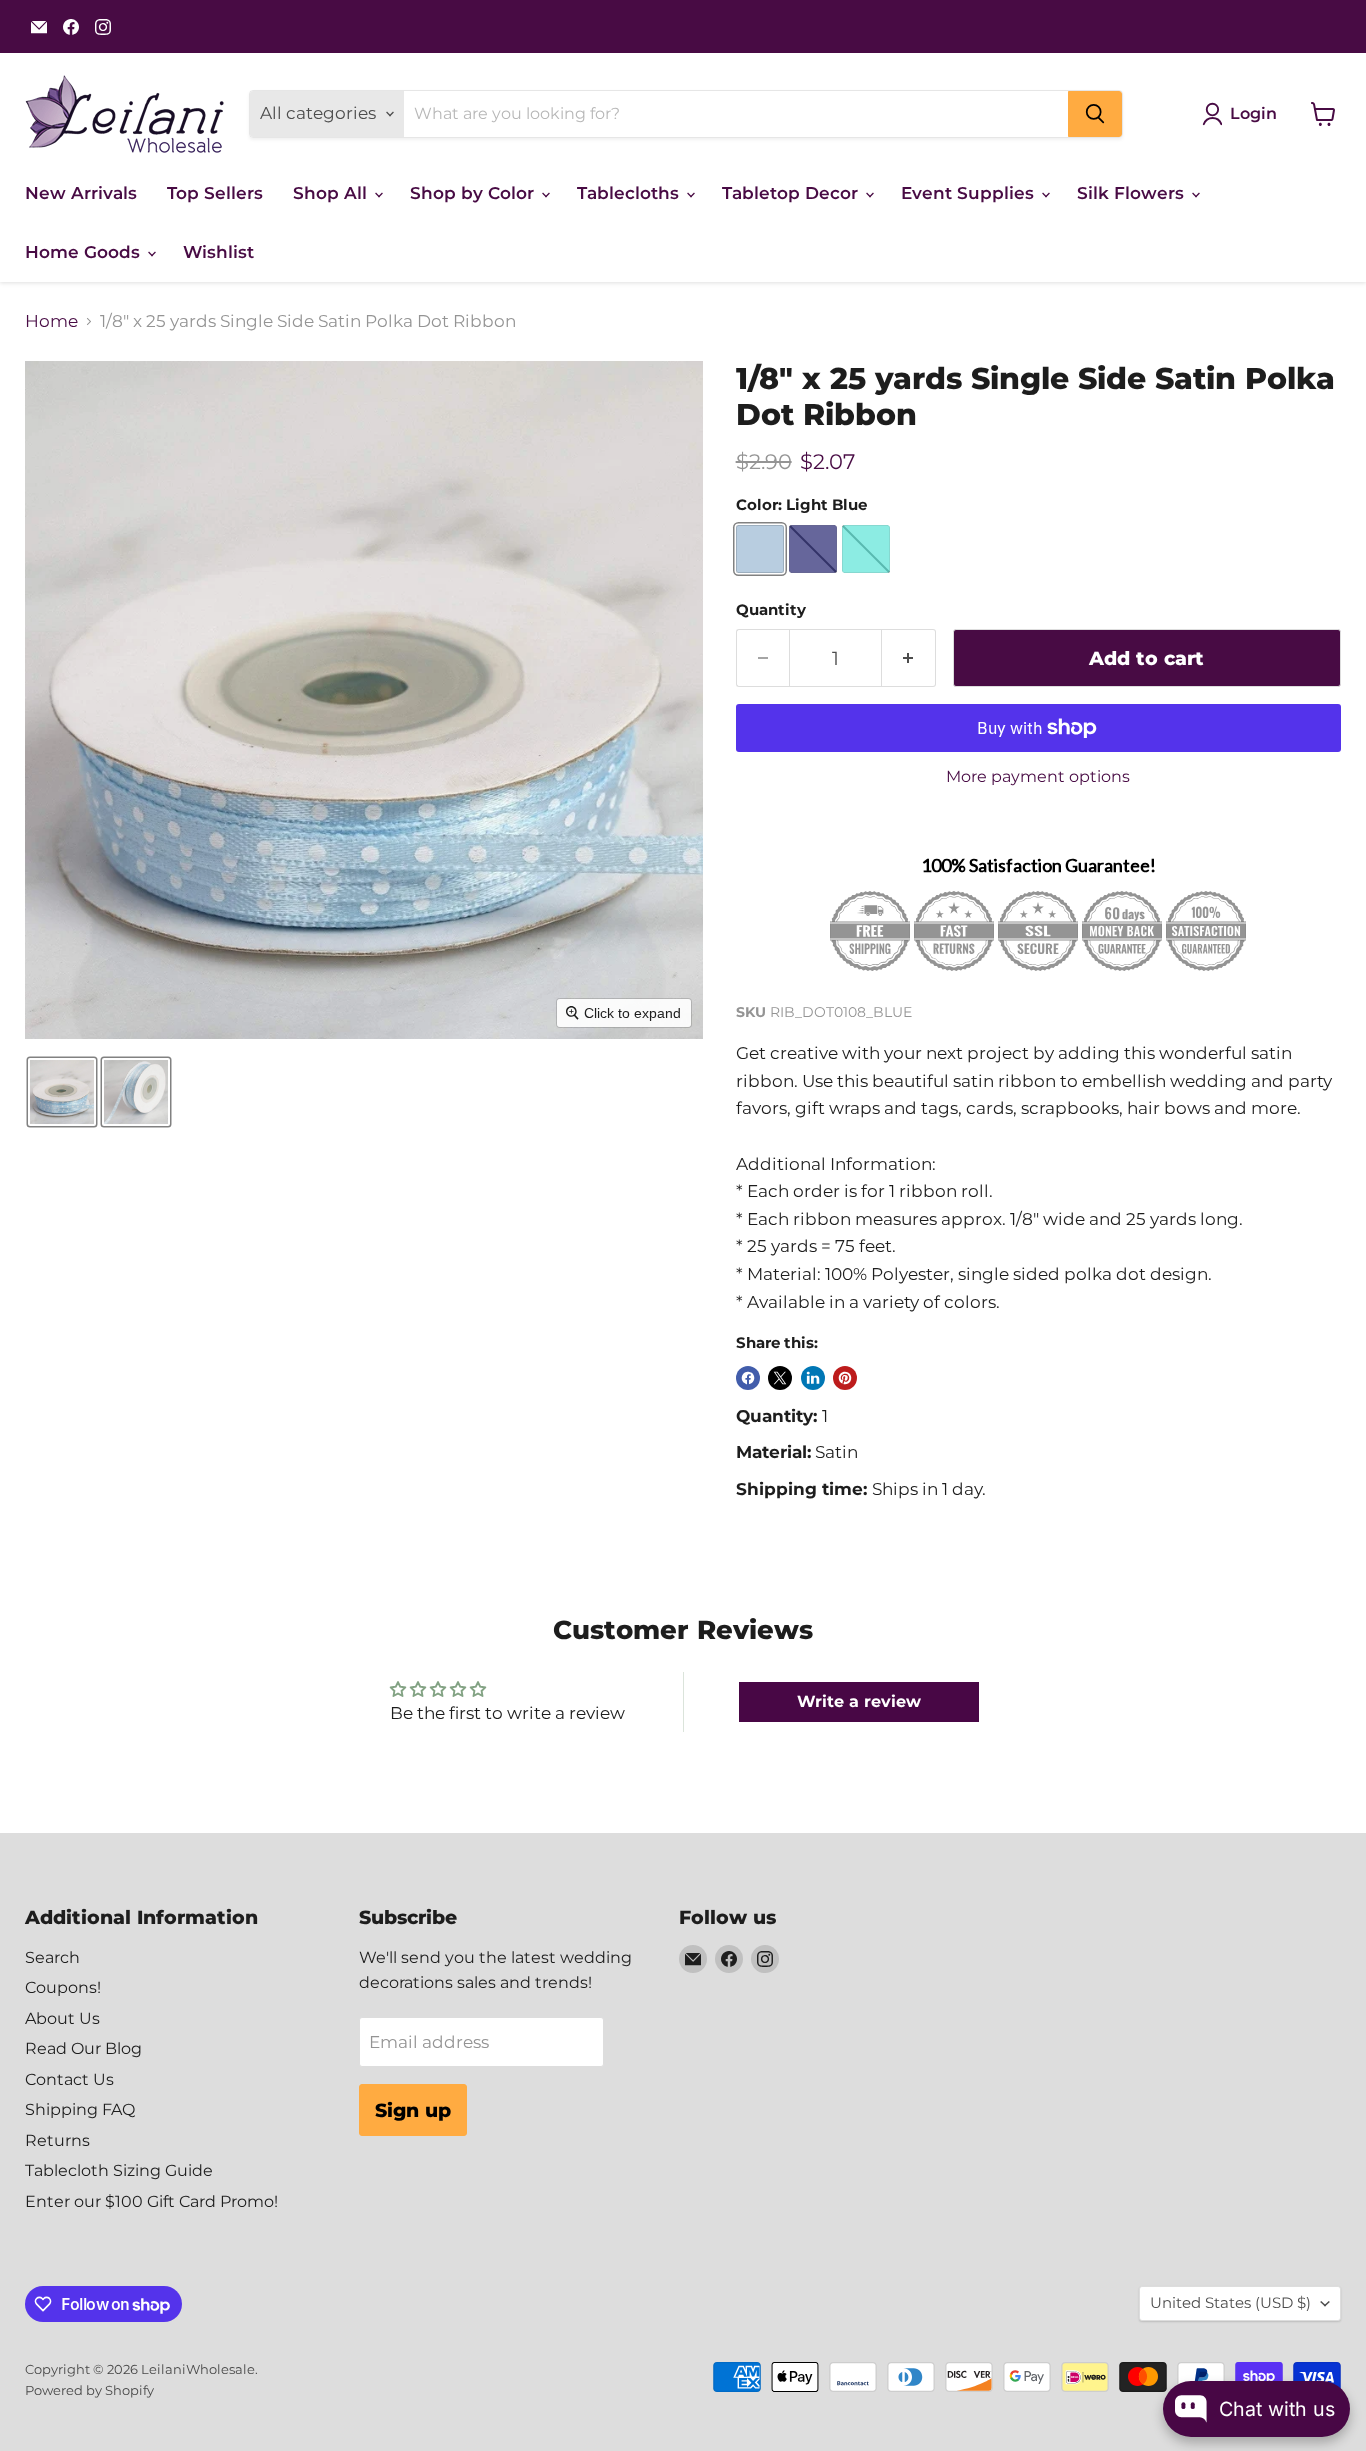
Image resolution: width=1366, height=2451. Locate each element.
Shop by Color (474, 193)
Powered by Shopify (89, 2390)
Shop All (332, 193)
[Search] (1095, 114)
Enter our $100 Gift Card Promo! (151, 2201)
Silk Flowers (1133, 193)
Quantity (771, 610)
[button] (62, 1092)
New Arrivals (81, 193)
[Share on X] (780, 1378)
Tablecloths (630, 193)
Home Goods (85, 252)
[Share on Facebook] (748, 1378)
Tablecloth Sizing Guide (119, 2170)
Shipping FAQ (80, 2109)
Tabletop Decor (792, 193)
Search (52, 1957)
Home (51, 321)
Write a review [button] (859, 1701)
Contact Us (69, 2079)
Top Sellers (215, 193)
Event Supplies (970, 193)
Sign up (413, 2110)
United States (1230, 2303)
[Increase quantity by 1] (909, 658)
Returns (57, 2140)
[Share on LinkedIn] (813, 1378)
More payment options (1038, 777)
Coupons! (63, 1987)
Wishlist (218, 252)
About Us (62, 2018)
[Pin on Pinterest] (845, 1378)
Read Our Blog (83, 2048)
